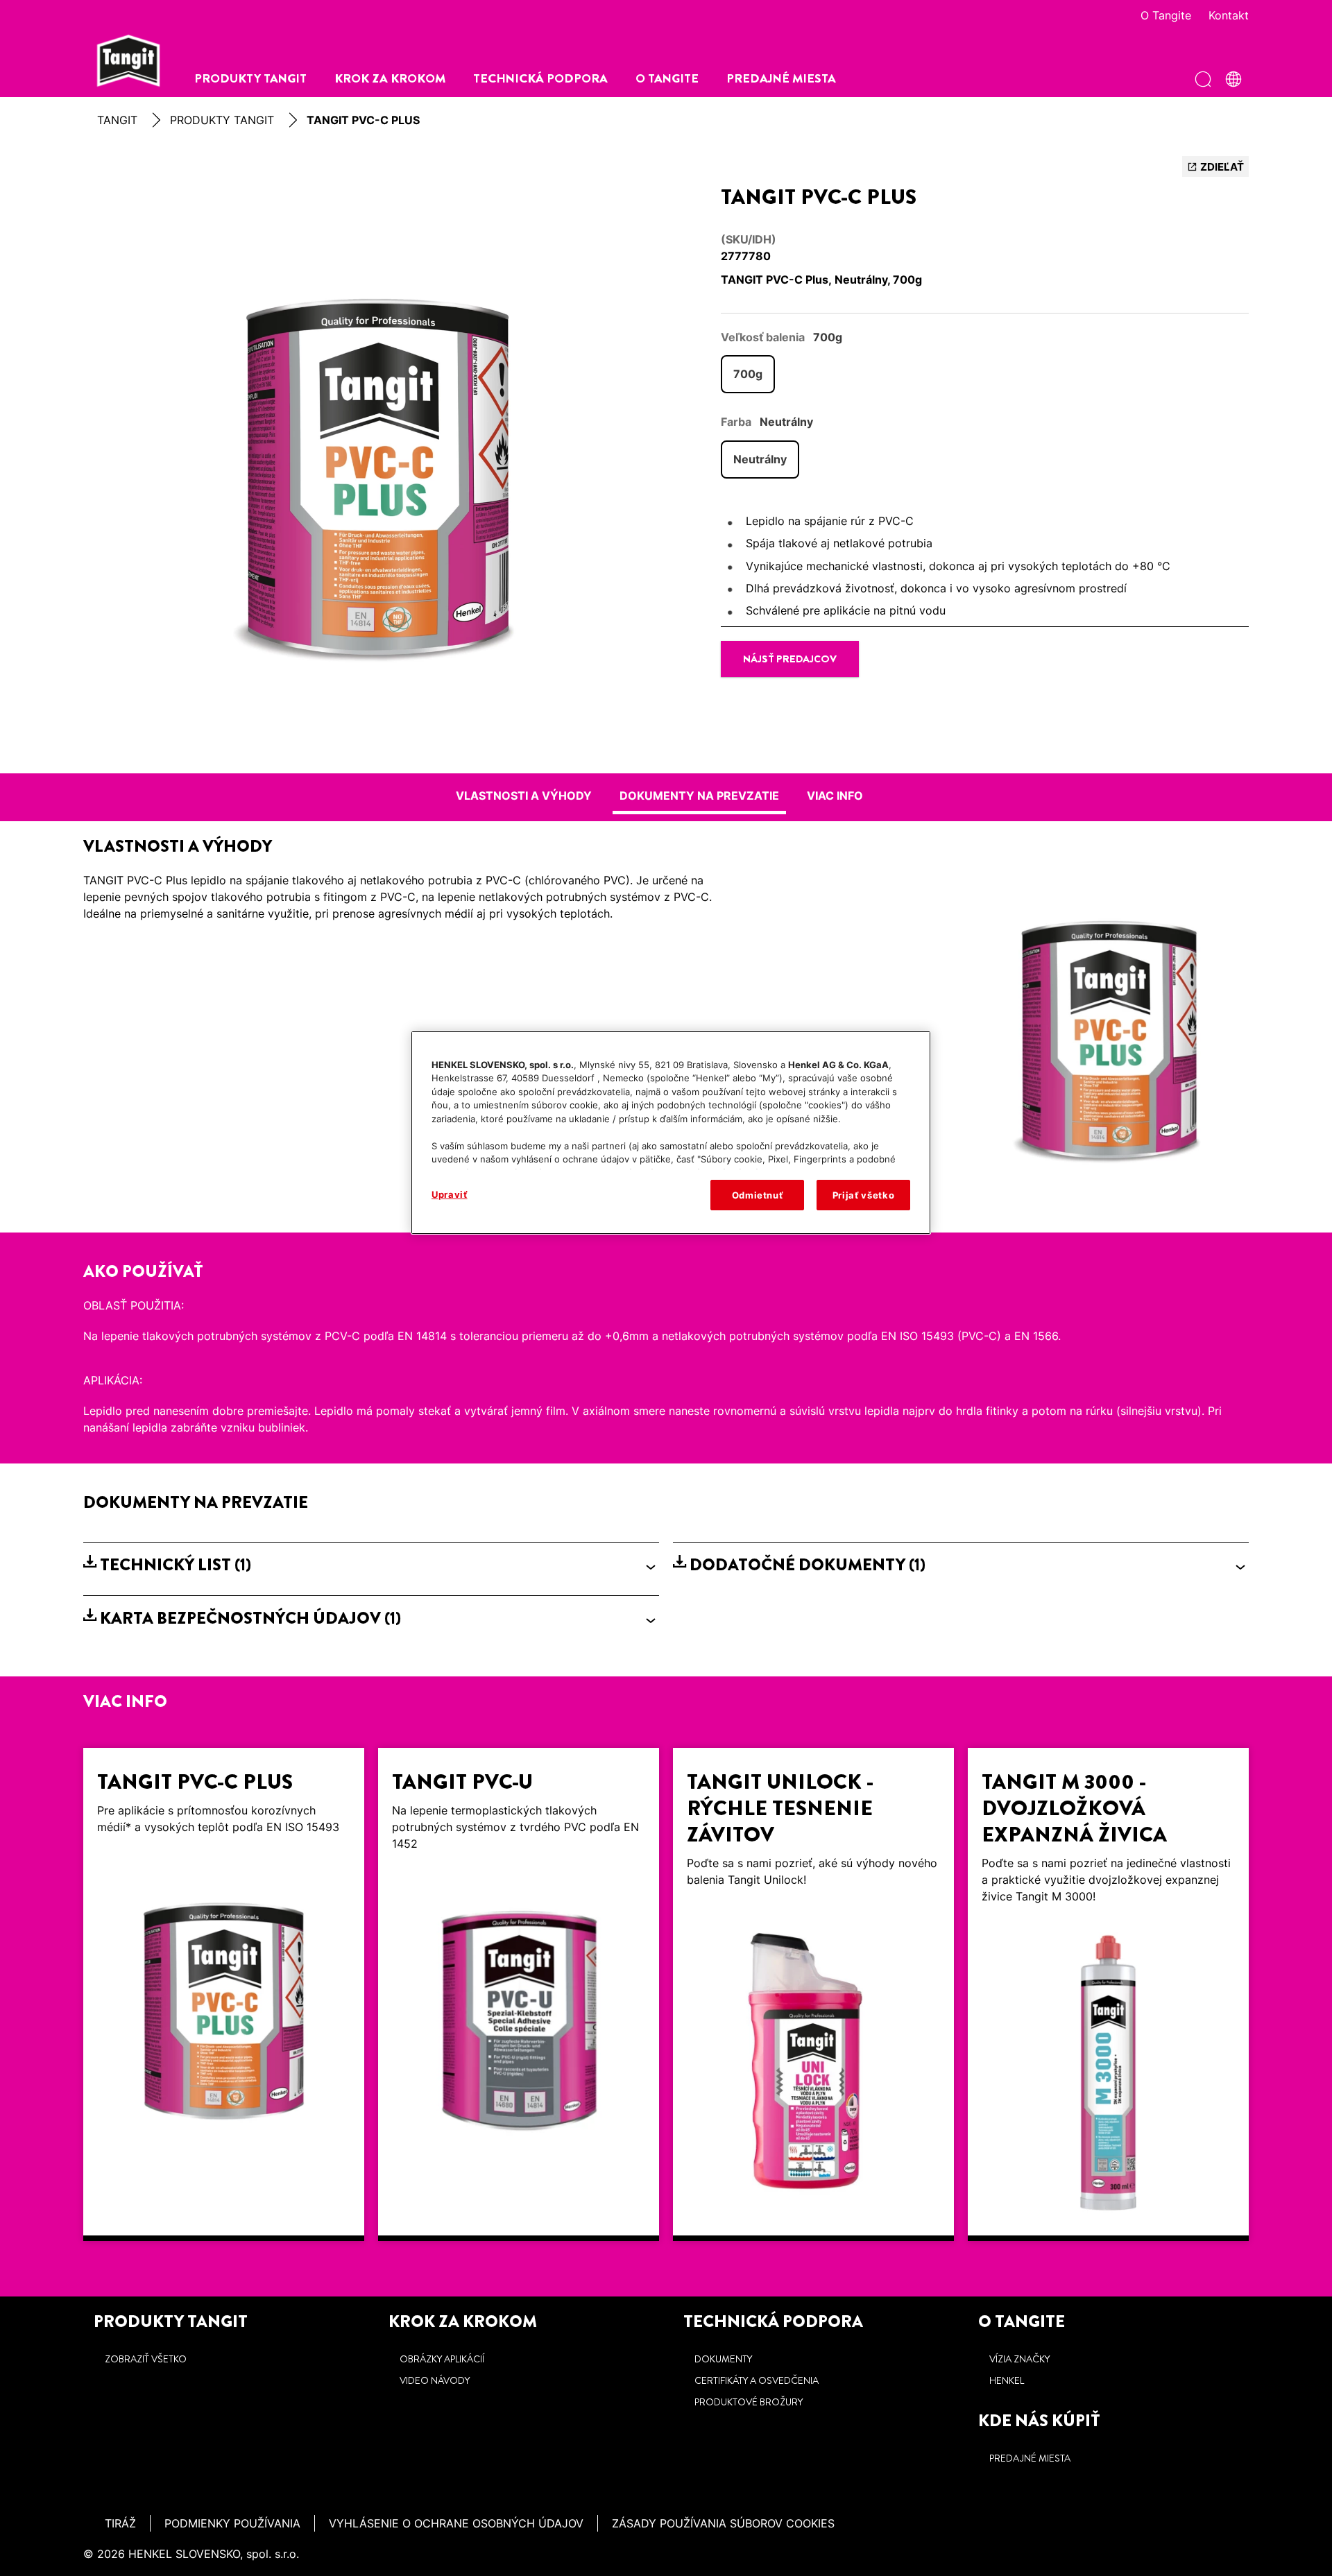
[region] (671, 1133)
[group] (371, 458)
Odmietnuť (758, 1195)
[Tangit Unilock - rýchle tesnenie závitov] (813, 1994)
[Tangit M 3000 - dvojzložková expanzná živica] (1108, 1994)
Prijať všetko (863, 1195)
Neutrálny (760, 459)
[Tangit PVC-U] (519, 1994)
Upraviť (450, 1194)
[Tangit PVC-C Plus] (224, 1994)
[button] (371, 1565)
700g (748, 374)
